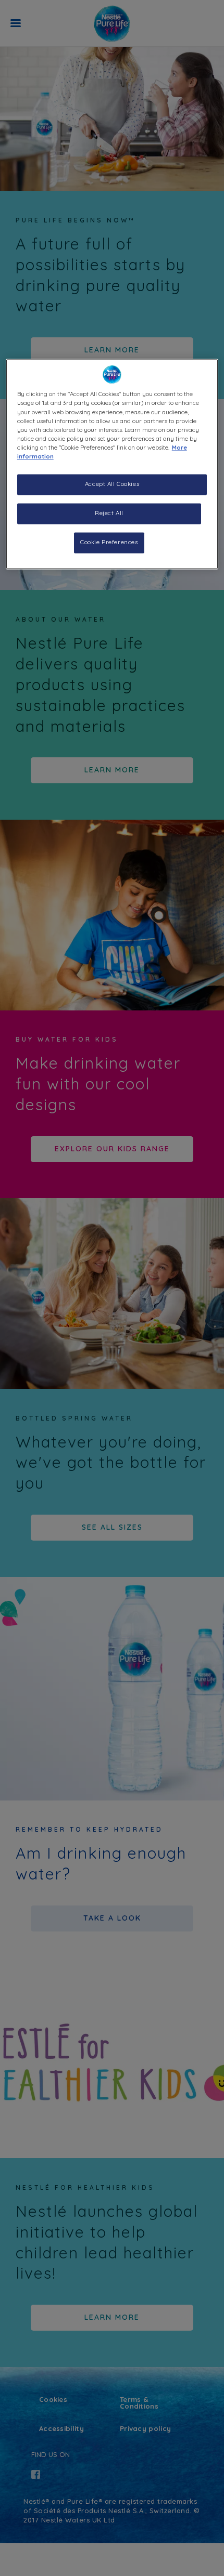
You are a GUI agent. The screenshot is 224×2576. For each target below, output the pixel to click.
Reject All (109, 513)
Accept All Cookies (112, 484)
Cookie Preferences (109, 542)
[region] (112, 464)
